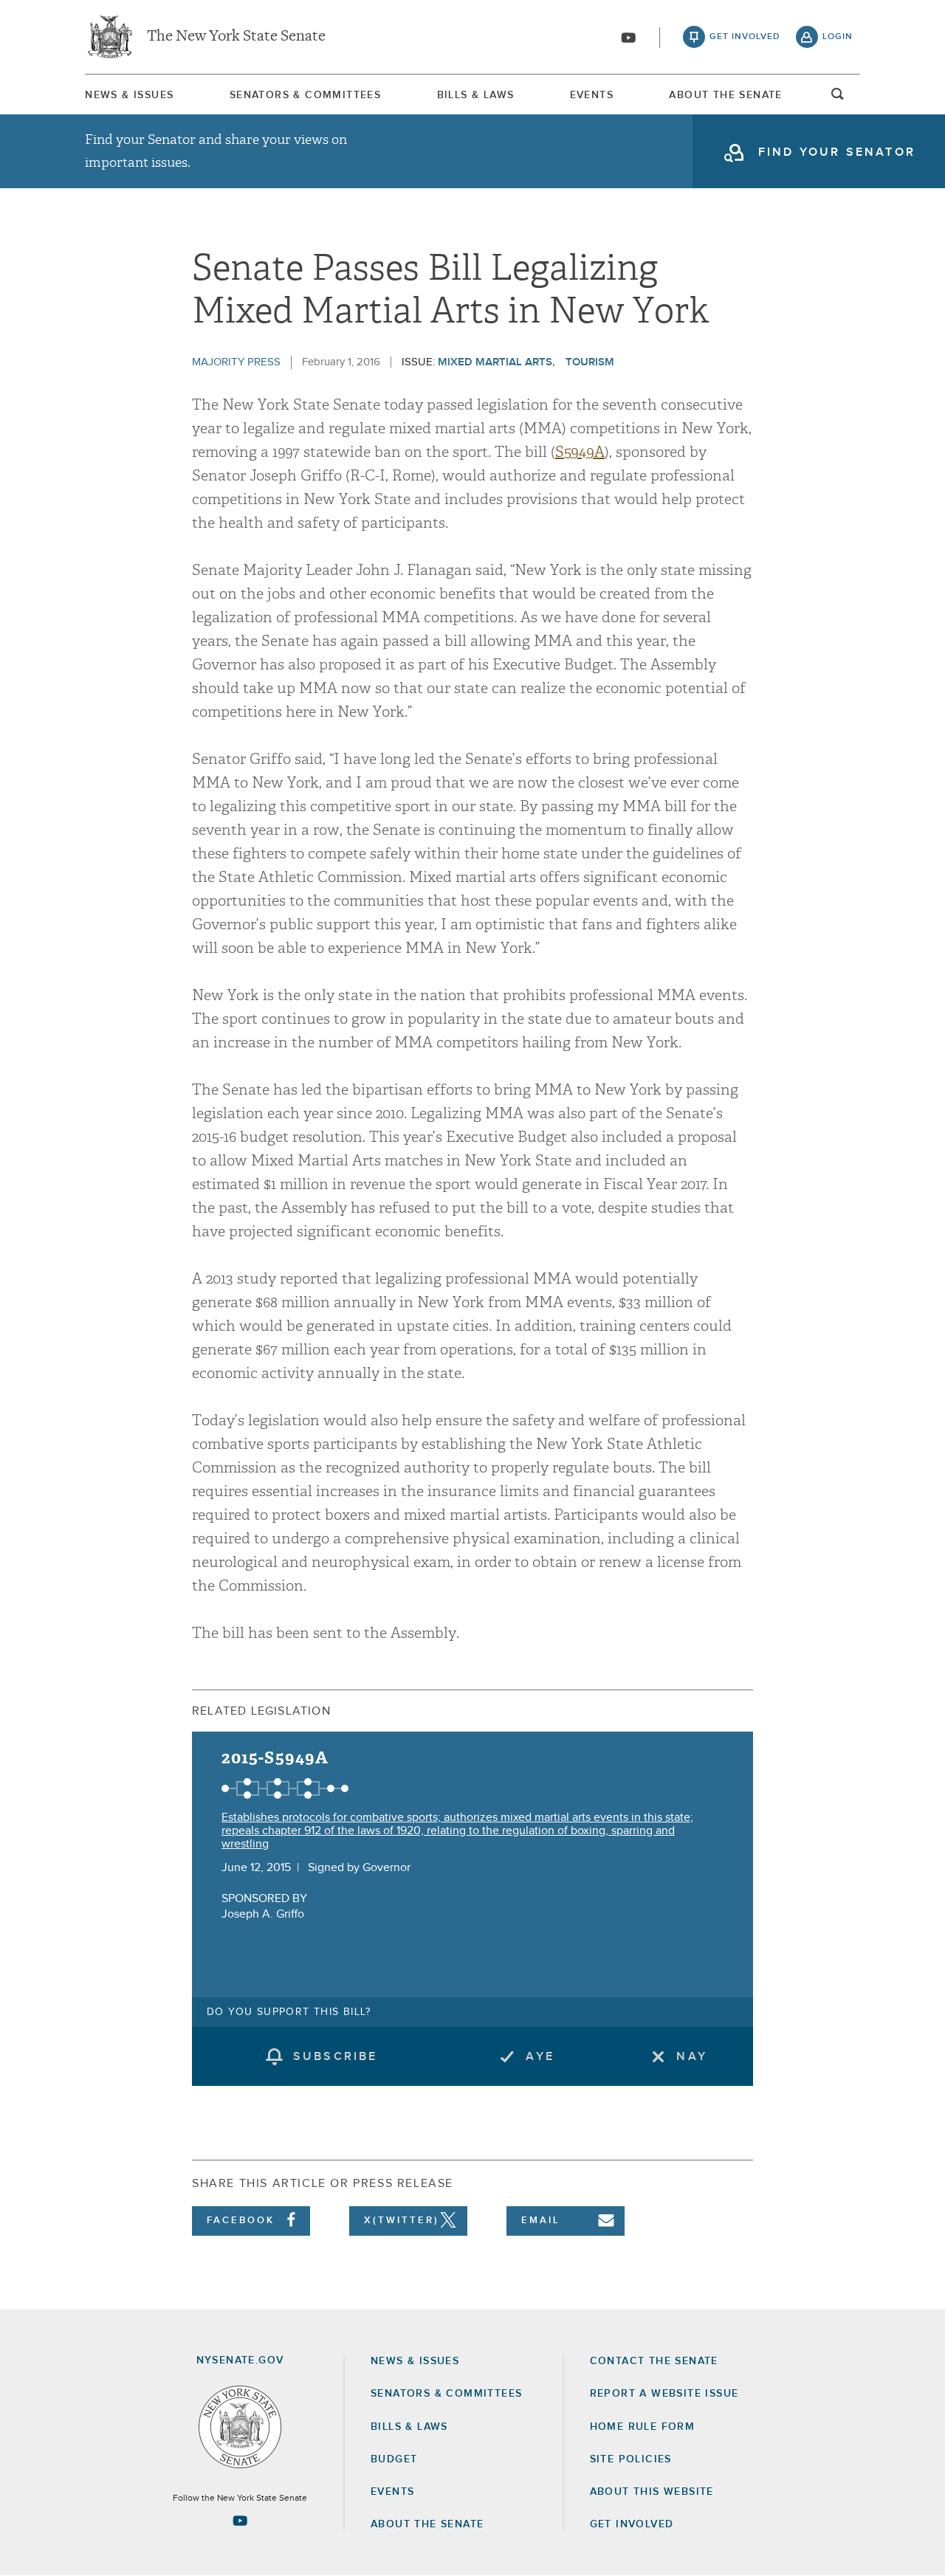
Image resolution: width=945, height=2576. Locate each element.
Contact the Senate (654, 2361)
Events (592, 95)
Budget (394, 2459)
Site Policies (631, 2459)
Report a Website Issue (664, 2394)
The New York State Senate (236, 37)
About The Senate (725, 95)
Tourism (590, 362)
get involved (745, 37)
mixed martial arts (495, 362)
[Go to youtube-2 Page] (240, 2521)
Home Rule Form (643, 2427)
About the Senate (427, 2524)
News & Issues (129, 95)
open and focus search (838, 98)
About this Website (652, 2492)
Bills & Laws (476, 95)
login (838, 37)
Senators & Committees (305, 95)
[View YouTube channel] (628, 38)
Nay (692, 2056)
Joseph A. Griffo (263, 1914)
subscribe (336, 2056)
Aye (540, 2056)
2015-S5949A (275, 1758)
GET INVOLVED (632, 2524)
